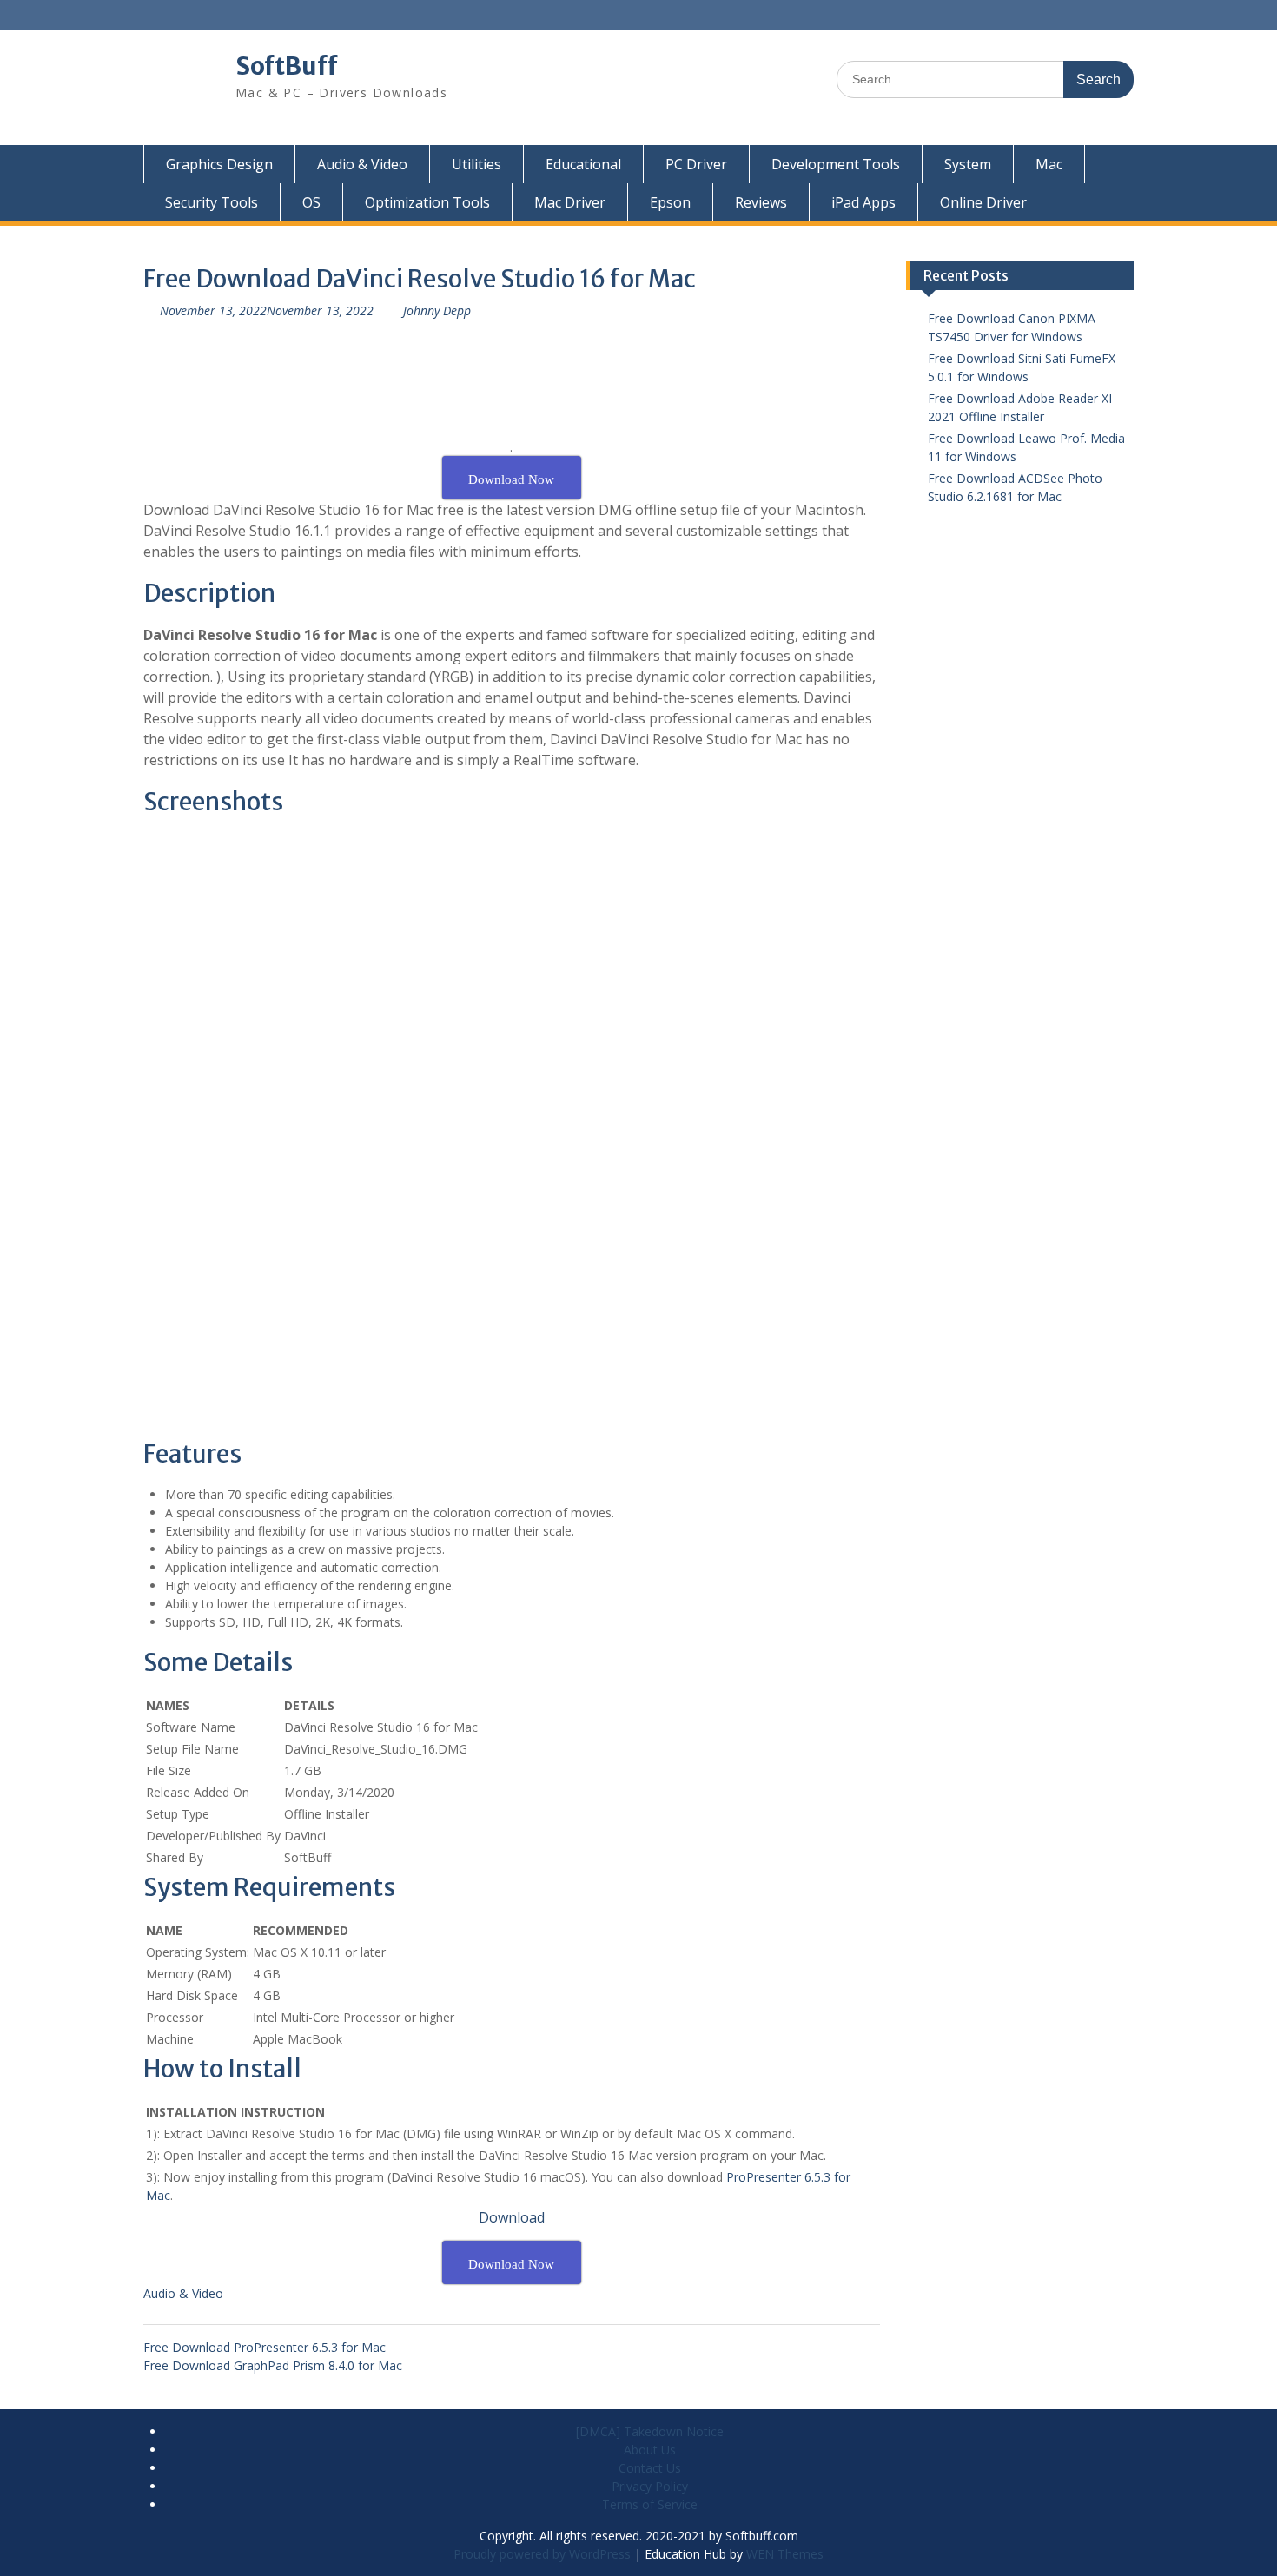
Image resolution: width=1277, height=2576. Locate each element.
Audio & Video (362, 164)
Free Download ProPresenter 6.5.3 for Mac (265, 2347)
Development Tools (836, 164)
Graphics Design (219, 164)
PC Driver (696, 164)
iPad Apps (863, 202)
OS (311, 202)
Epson (670, 202)
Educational (583, 164)
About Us (650, 2450)
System (968, 164)
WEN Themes (785, 2554)
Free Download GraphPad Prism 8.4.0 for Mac (273, 2365)
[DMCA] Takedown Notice (650, 2431)
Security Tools (212, 202)
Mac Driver (570, 202)
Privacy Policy (650, 2486)
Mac (1049, 164)
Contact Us (650, 2468)
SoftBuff (287, 66)
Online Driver (983, 202)
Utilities (476, 164)
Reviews (761, 202)
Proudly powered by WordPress (542, 2554)
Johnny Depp (437, 310)
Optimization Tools (427, 202)
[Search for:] (985, 79)
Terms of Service (650, 2504)
